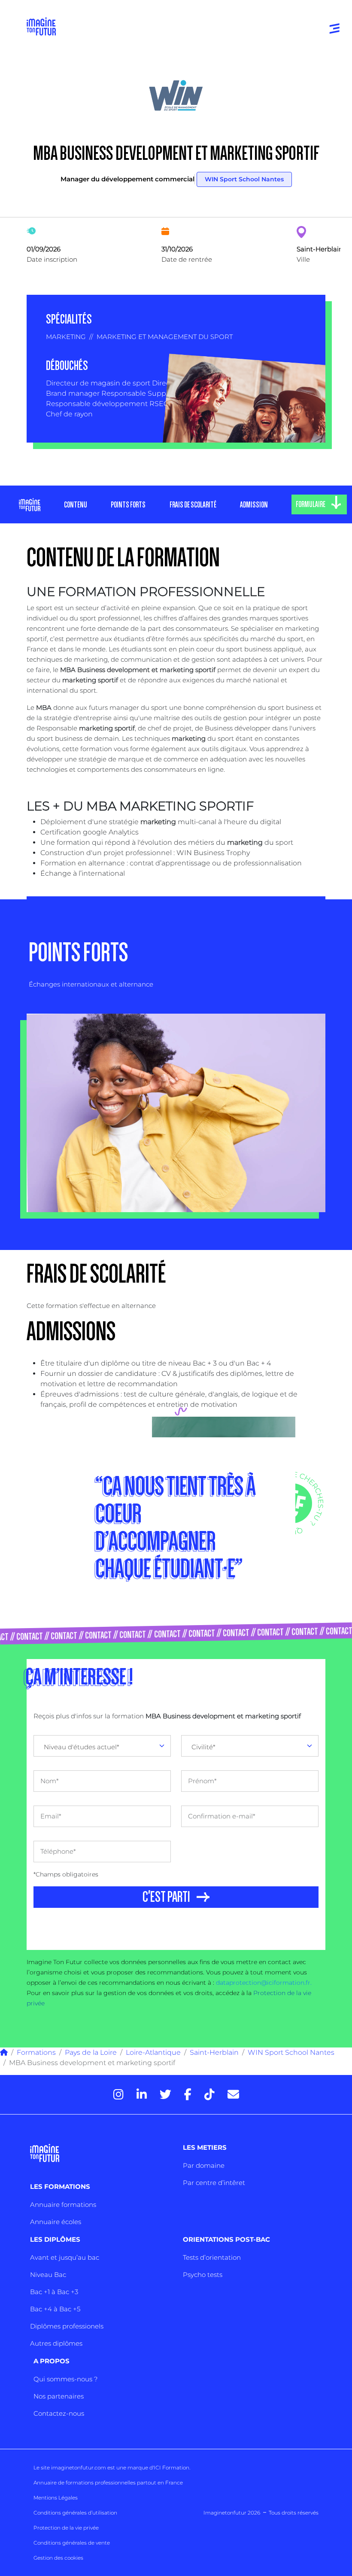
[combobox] (102, 1746)
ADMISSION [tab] (254, 505)
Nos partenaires (59, 2396)
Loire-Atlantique (153, 2052)
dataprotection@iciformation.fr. (264, 1983)
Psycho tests (203, 2275)
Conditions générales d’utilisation (75, 2513)
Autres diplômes (56, 2343)
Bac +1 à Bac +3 (54, 2292)
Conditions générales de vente (72, 2543)
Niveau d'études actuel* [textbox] (82, 1747)
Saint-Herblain (214, 2052)
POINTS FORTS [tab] (128, 505)
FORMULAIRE (311, 504)
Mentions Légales (56, 2498)
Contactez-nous (59, 2413)
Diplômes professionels (67, 2326)
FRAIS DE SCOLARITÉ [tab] (193, 505)
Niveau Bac (48, 2275)
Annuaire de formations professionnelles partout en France (108, 2483)
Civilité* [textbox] (203, 1747)
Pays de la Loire (91, 2052)
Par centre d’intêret (214, 2183)
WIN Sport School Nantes (244, 179)
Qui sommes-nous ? (65, 2379)
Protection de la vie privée (66, 2528)
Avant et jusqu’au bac (65, 2257)
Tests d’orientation (212, 2257)
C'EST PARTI (166, 1897)
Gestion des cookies (58, 2558)
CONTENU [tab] (76, 505)
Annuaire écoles (56, 2222)
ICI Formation (171, 2468)
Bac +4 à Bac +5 (55, 2309)
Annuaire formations (63, 2205)
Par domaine (204, 2165)
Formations (36, 2052)
